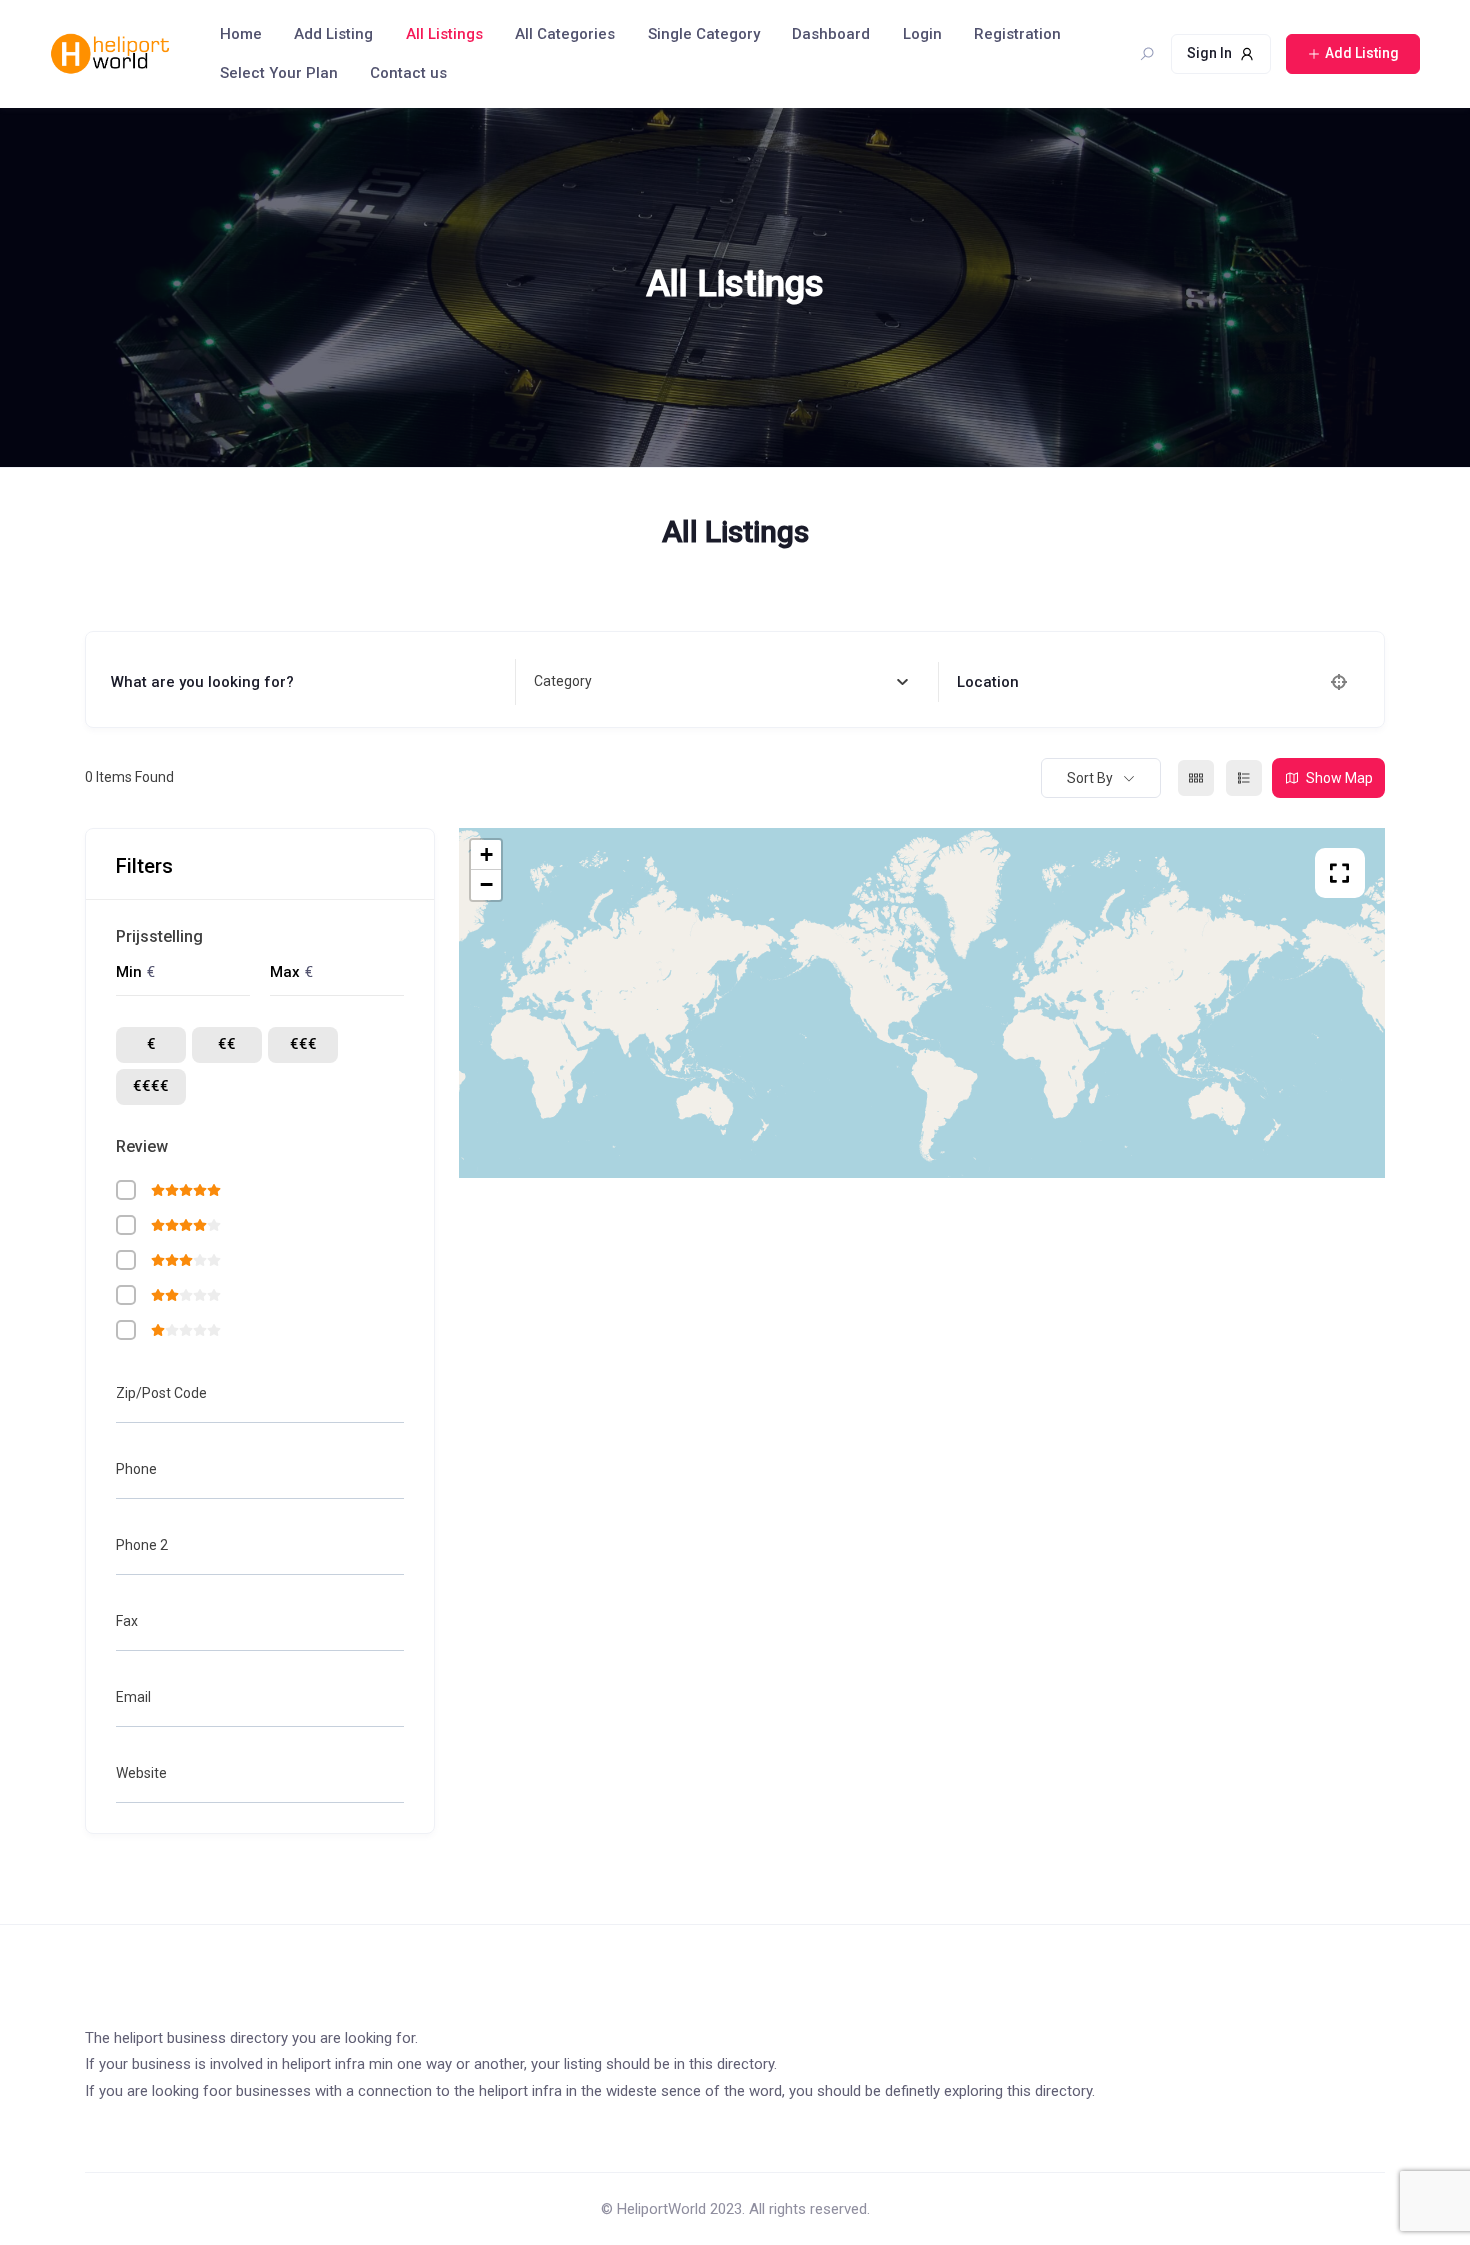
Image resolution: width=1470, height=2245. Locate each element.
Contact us (408, 73)
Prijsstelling (159, 936)
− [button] (486, 884)
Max (285, 972)
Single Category (704, 34)
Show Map (1339, 778)
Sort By (1090, 778)
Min (129, 972)
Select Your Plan (279, 73)
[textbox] (563, 682)
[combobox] (721, 682)
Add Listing (333, 34)
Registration (1017, 34)
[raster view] (1196, 778)
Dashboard (831, 34)
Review (142, 1146)
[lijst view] (1244, 778)
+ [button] (486, 854)
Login (922, 34)
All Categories (565, 34)
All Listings (444, 34)
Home (241, 34)
